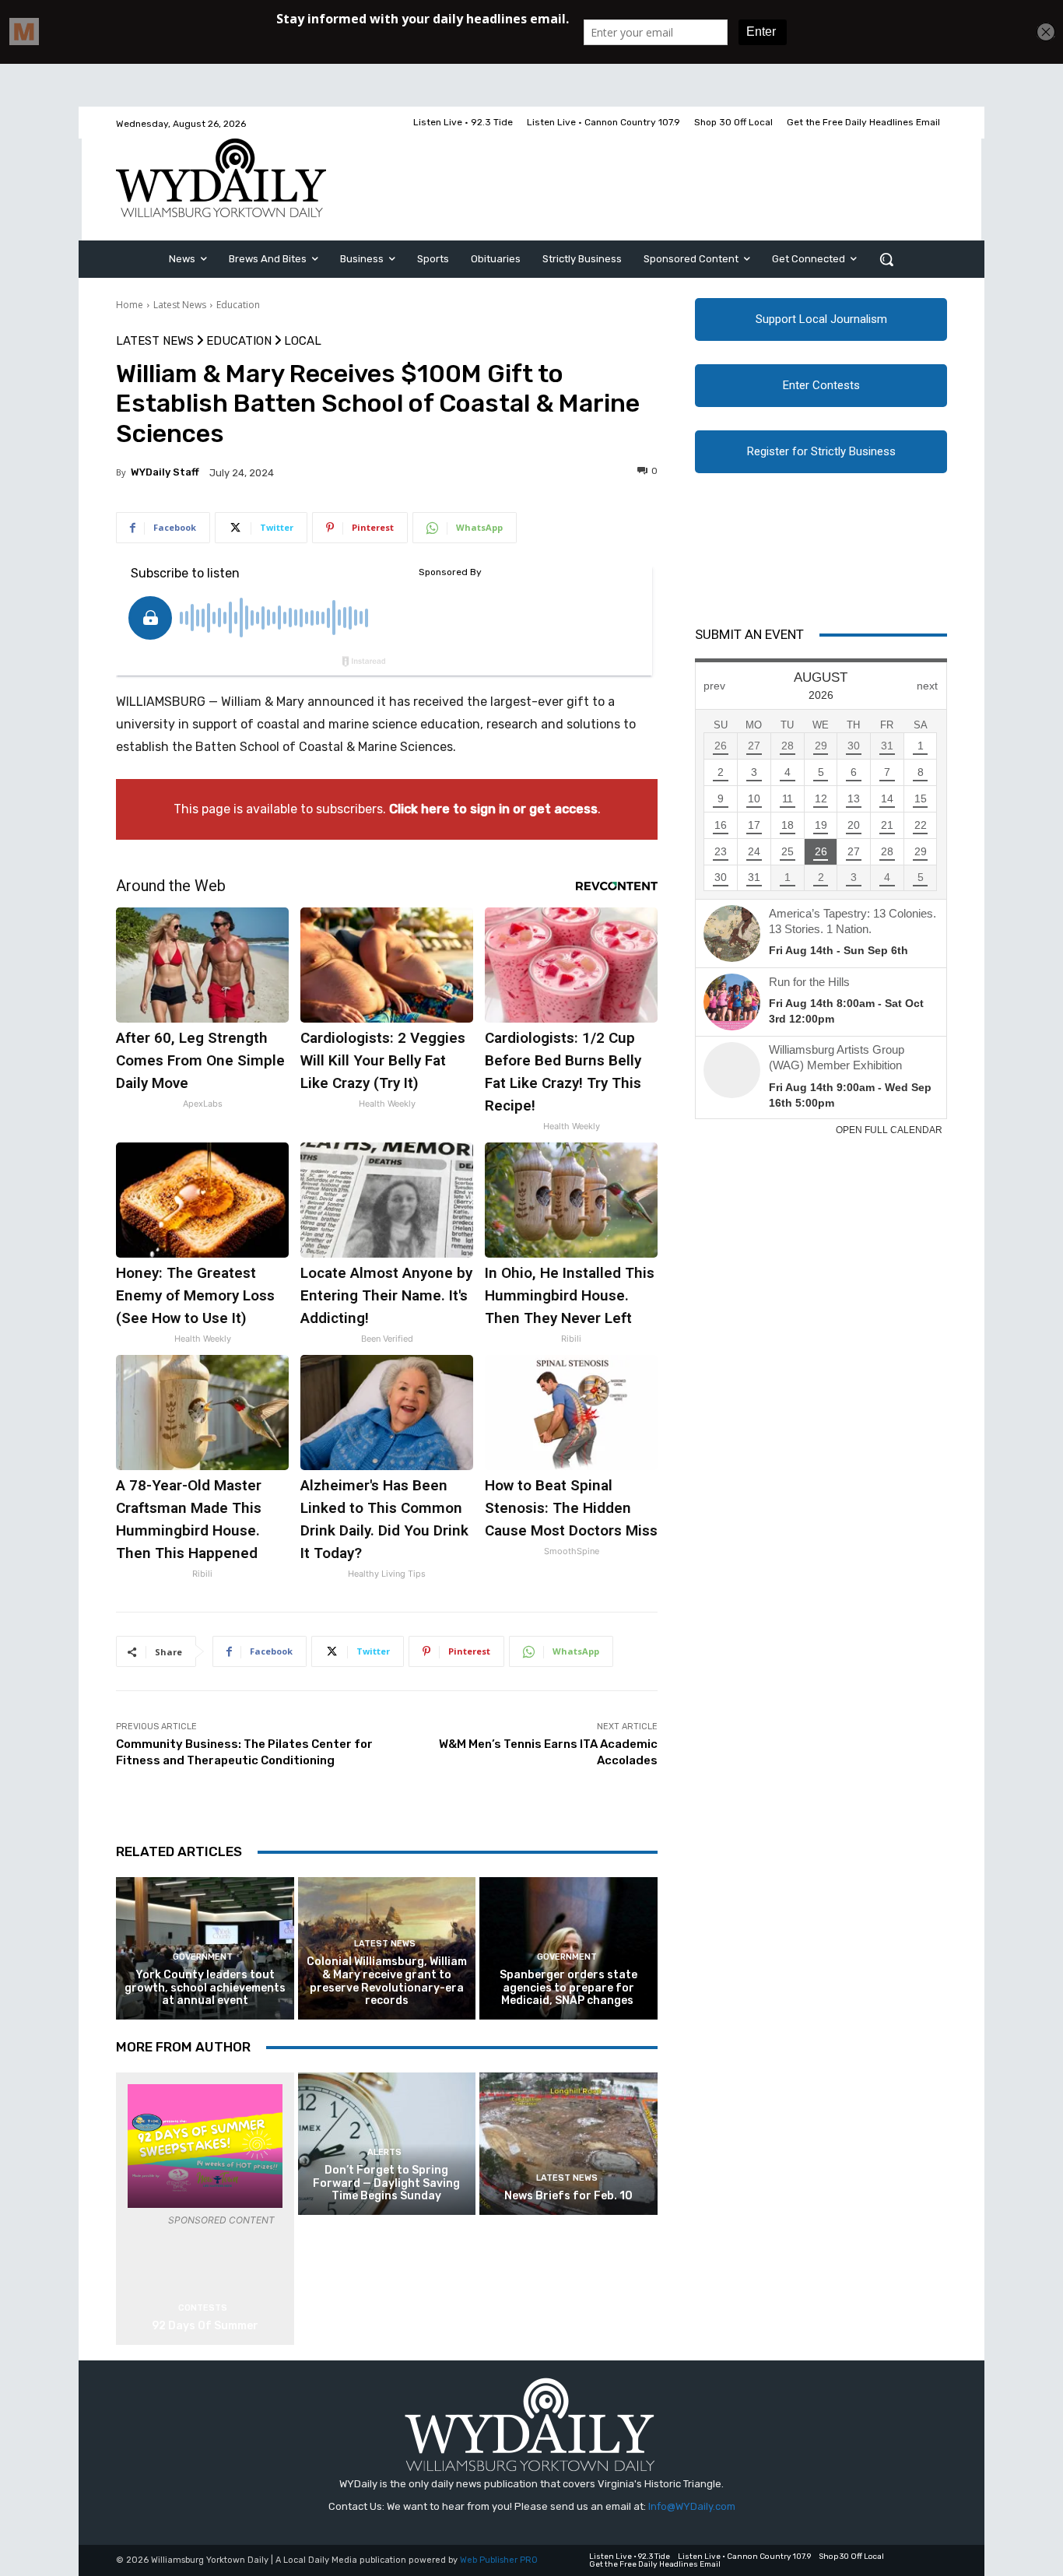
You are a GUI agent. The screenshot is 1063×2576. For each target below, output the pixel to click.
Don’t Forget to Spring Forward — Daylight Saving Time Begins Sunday (386, 2183)
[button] (886, 259)
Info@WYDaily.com (692, 2506)
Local (303, 341)
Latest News (180, 305)
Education (238, 305)
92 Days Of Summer (205, 2326)
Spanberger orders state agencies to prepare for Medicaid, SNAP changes (568, 1988)
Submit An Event (749, 634)
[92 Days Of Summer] (205, 2146)
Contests (203, 2308)
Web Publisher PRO (499, 2560)
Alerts (384, 2152)
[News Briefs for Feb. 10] (568, 2144)
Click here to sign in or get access (493, 809)
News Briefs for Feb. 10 (568, 2196)
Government (203, 1957)
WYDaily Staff (165, 472)
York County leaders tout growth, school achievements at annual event (205, 1988)
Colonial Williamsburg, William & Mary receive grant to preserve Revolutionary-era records (387, 1981)
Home (130, 305)
